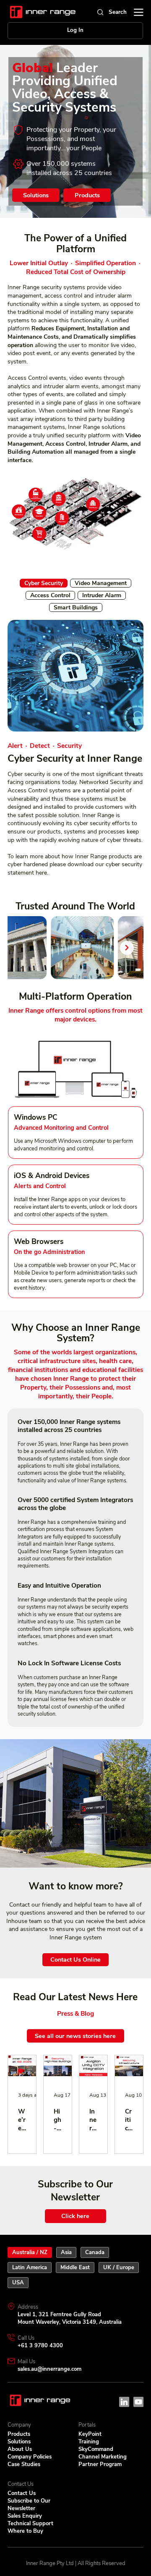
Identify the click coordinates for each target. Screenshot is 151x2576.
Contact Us (22, 2493)
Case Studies (24, 2464)
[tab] (44, 583)
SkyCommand (96, 2449)
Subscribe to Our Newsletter (29, 2505)
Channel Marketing (103, 2457)
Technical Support (30, 2524)
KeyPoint (90, 2434)
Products (19, 2434)
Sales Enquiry (25, 2516)
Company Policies (30, 2457)
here (41, 873)
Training (89, 2442)
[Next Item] (127, 948)
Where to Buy (25, 2531)
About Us (20, 2449)
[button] (93, 504)
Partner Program (100, 2464)
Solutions (19, 2442)
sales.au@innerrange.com (49, 2369)
